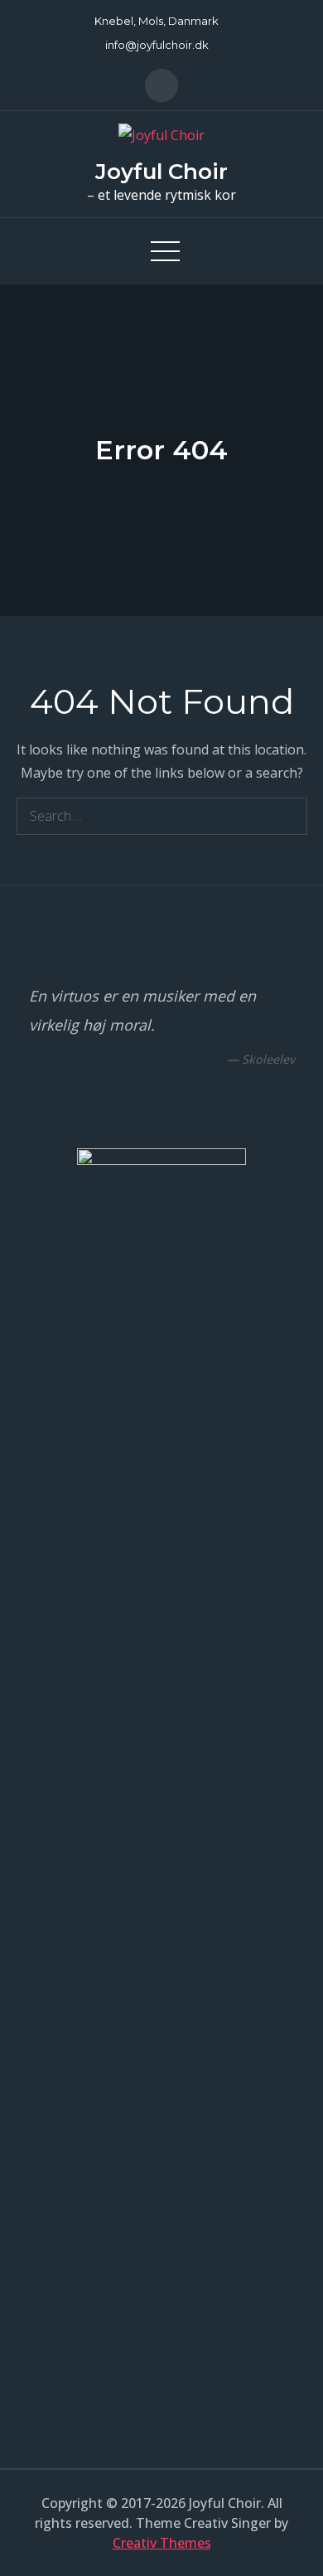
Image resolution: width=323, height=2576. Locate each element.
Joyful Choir (161, 172)
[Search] (289, 816)
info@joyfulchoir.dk (157, 45)
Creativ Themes (162, 2543)
